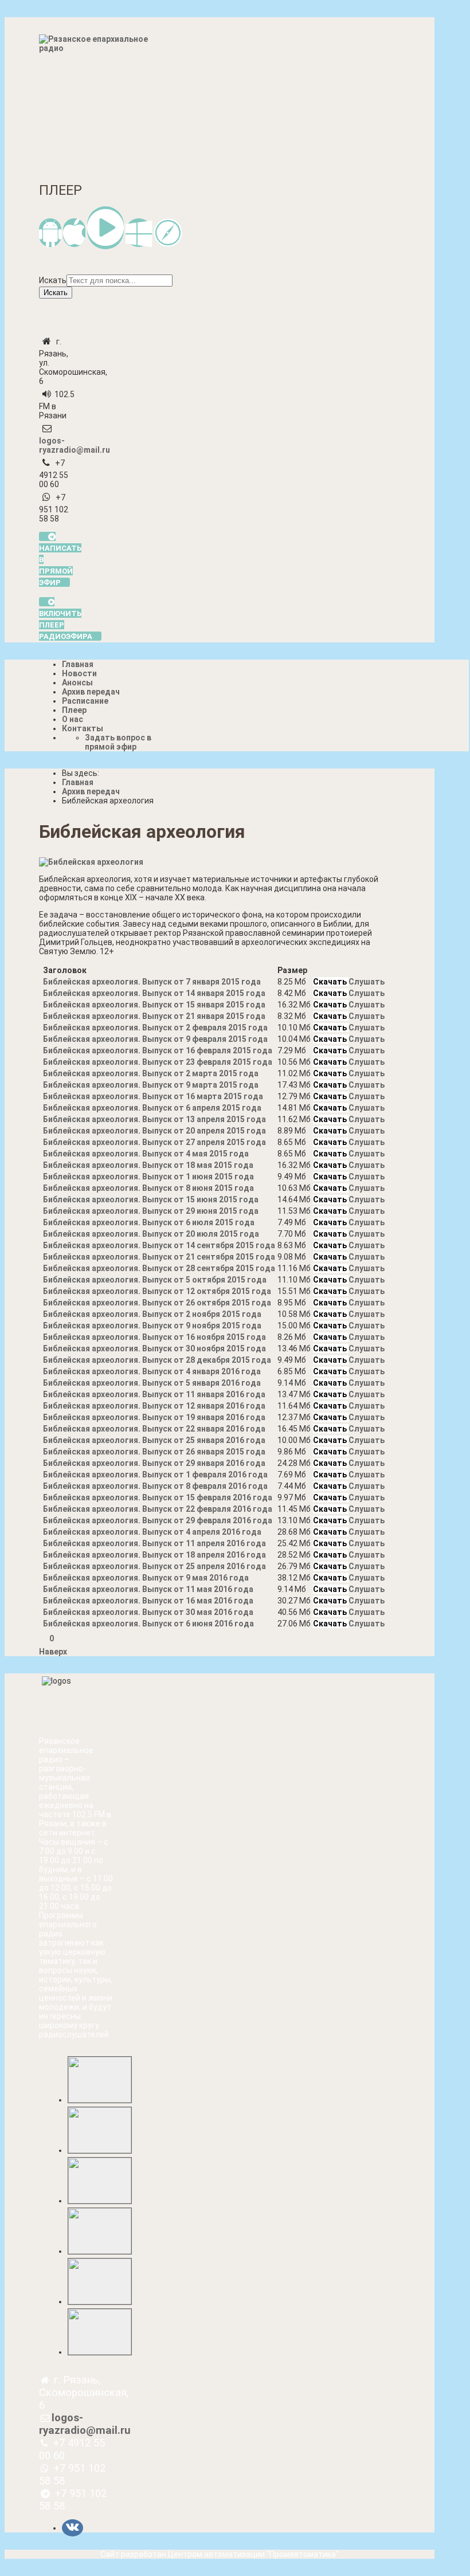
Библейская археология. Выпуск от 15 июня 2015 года (151, 1199)
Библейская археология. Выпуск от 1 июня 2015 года (148, 1177)
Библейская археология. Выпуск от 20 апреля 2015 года (154, 1131)
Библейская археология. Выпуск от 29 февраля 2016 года (158, 1520)
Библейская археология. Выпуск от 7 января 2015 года (152, 982)
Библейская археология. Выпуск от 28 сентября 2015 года (159, 1268)
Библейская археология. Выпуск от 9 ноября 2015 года (152, 1326)
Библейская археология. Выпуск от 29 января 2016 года (154, 1463)
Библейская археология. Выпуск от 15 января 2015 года (154, 1005)
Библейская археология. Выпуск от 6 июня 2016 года (148, 1624)
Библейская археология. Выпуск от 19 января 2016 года (154, 1417)
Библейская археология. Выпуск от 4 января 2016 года (152, 1371)
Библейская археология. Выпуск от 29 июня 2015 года (151, 1211)
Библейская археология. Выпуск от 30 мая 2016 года (148, 1612)
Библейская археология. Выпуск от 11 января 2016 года (154, 1394)
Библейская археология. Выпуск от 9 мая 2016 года (146, 1578)
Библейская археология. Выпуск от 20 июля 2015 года (151, 1234)
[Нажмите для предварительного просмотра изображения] (91, 862)
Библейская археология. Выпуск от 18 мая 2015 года (148, 1165)
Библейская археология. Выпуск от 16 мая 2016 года (148, 1601)
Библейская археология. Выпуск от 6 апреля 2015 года (152, 1108)
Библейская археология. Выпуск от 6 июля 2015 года (149, 1222)
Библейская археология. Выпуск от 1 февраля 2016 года (155, 1475)
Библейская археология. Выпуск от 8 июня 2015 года (148, 1188)
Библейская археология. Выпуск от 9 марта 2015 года (151, 1085)
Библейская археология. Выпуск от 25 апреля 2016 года (154, 1566)
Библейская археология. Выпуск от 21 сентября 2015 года (159, 1257)
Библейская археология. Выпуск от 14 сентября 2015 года (159, 1245)
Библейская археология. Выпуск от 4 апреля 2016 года (152, 1532)
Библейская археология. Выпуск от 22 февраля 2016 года (158, 1509)
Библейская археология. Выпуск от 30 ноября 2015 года (154, 1348)
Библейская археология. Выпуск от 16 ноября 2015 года (154, 1337)
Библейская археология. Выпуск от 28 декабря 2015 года (157, 1360)
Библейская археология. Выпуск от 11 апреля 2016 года (154, 1543)
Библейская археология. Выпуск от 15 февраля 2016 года (158, 1497)
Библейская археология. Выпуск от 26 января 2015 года (154, 1452)
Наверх (53, 1652)
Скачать (331, 982)
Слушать (367, 982)
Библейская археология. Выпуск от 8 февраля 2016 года (155, 1486)
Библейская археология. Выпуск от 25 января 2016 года (154, 1440)
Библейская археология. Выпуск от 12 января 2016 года (154, 1406)
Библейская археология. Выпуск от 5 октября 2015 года (155, 1280)
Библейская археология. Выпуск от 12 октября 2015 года (157, 1291)
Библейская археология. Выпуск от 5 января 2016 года (152, 1383)
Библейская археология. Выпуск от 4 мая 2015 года (146, 1154)
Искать (53, 280)
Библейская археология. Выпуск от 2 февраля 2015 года (155, 1028)
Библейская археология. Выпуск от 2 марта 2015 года (151, 1073)
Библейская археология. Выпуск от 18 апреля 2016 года (154, 1555)
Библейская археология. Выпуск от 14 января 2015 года (154, 993)
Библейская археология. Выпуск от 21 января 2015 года (154, 1016)
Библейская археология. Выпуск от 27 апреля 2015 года (154, 1142)
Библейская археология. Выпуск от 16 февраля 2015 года (158, 1050)
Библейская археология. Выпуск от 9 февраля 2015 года (155, 1039)
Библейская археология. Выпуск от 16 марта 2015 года (153, 1096)
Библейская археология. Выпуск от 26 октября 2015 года (157, 1303)
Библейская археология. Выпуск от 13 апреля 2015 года (154, 1119)
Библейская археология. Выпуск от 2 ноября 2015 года (152, 1314)
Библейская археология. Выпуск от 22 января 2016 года (154, 1429)
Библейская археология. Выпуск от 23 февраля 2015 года (158, 1062)
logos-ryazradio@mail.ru (75, 445)
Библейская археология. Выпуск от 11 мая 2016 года (148, 1589)
